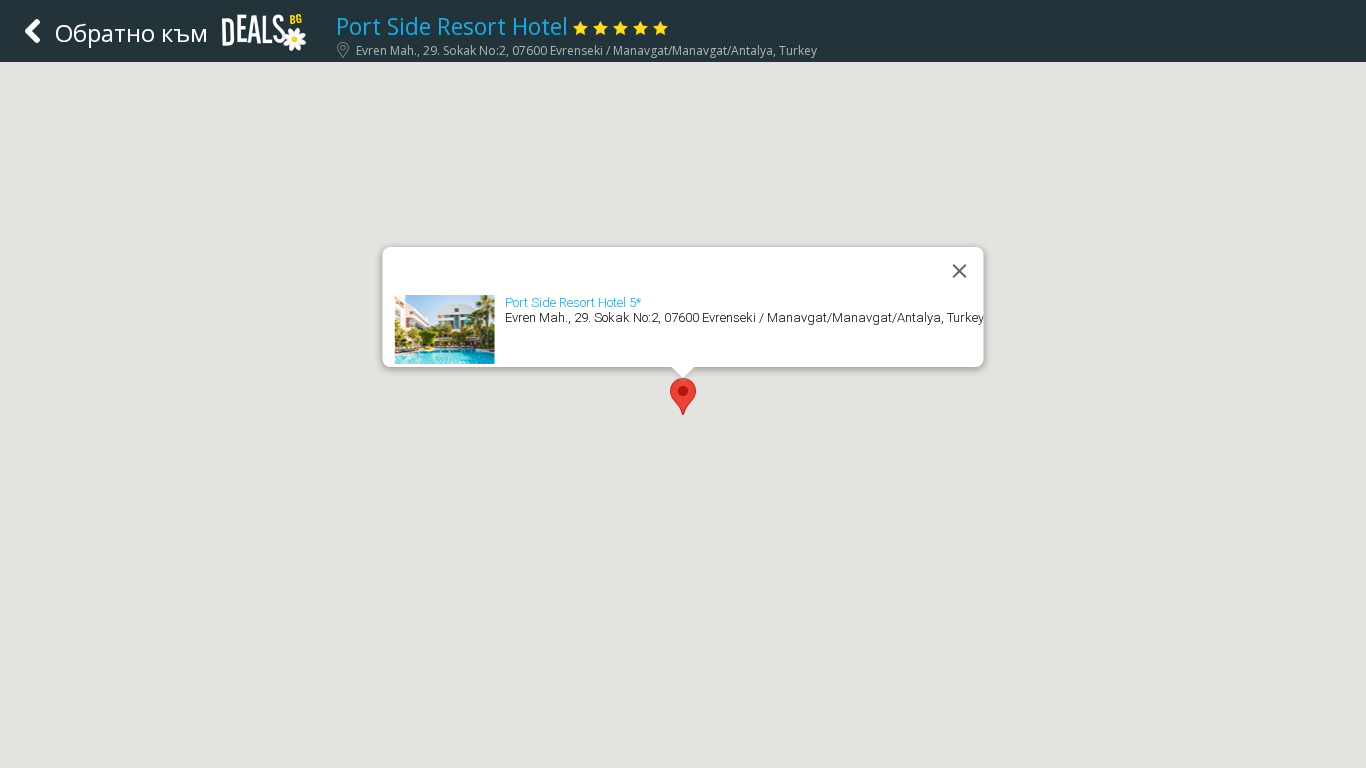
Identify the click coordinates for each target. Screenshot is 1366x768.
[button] (683, 396)
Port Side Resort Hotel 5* (573, 302)
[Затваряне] (960, 271)
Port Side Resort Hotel (452, 26)
